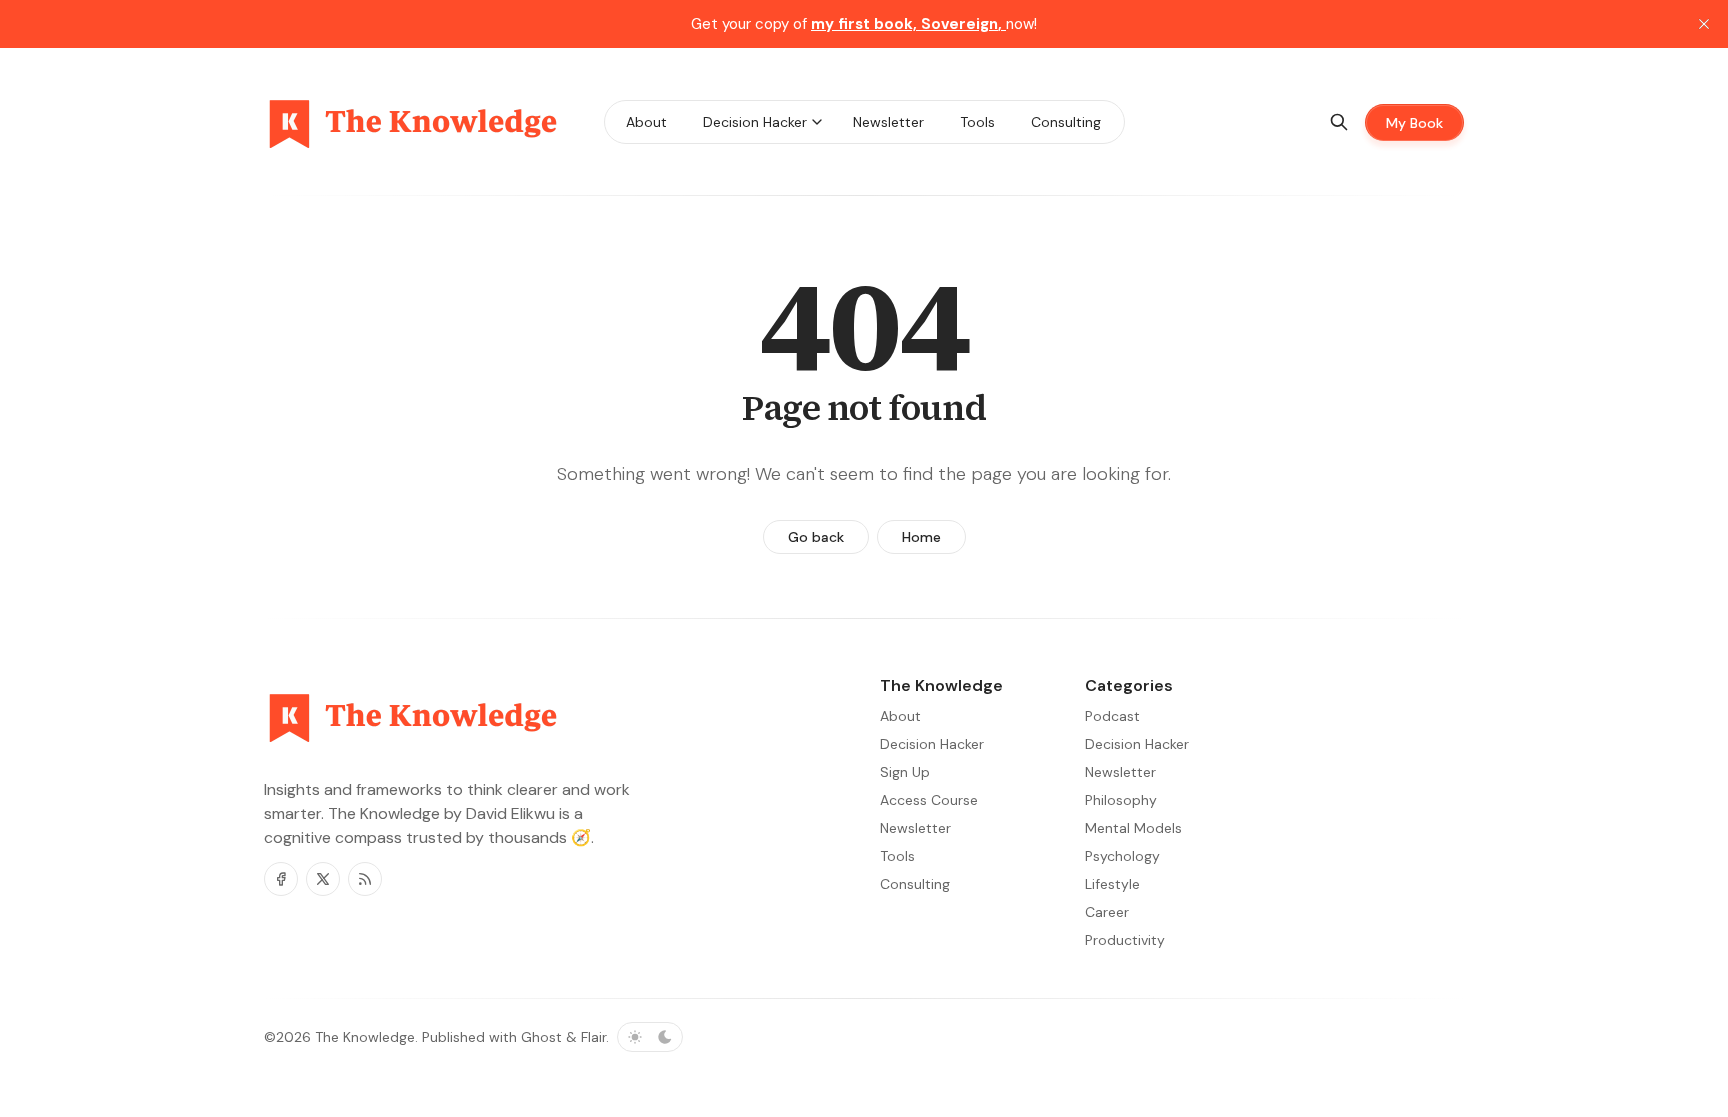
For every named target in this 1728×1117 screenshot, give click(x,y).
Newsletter (1120, 772)
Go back (816, 537)
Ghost (541, 1037)
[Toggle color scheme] (650, 1037)
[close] (1704, 24)
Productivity (1125, 940)
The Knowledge (365, 1037)
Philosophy (1121, 800)
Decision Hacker (1137, 744)
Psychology (1122, 856)
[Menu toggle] (817, 122)
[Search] (1339, 122)
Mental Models (1133, 828)
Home (921, 537)
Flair (593, 1037)
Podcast (1112, 716)
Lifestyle (1112, 884)
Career (1107, 912)
